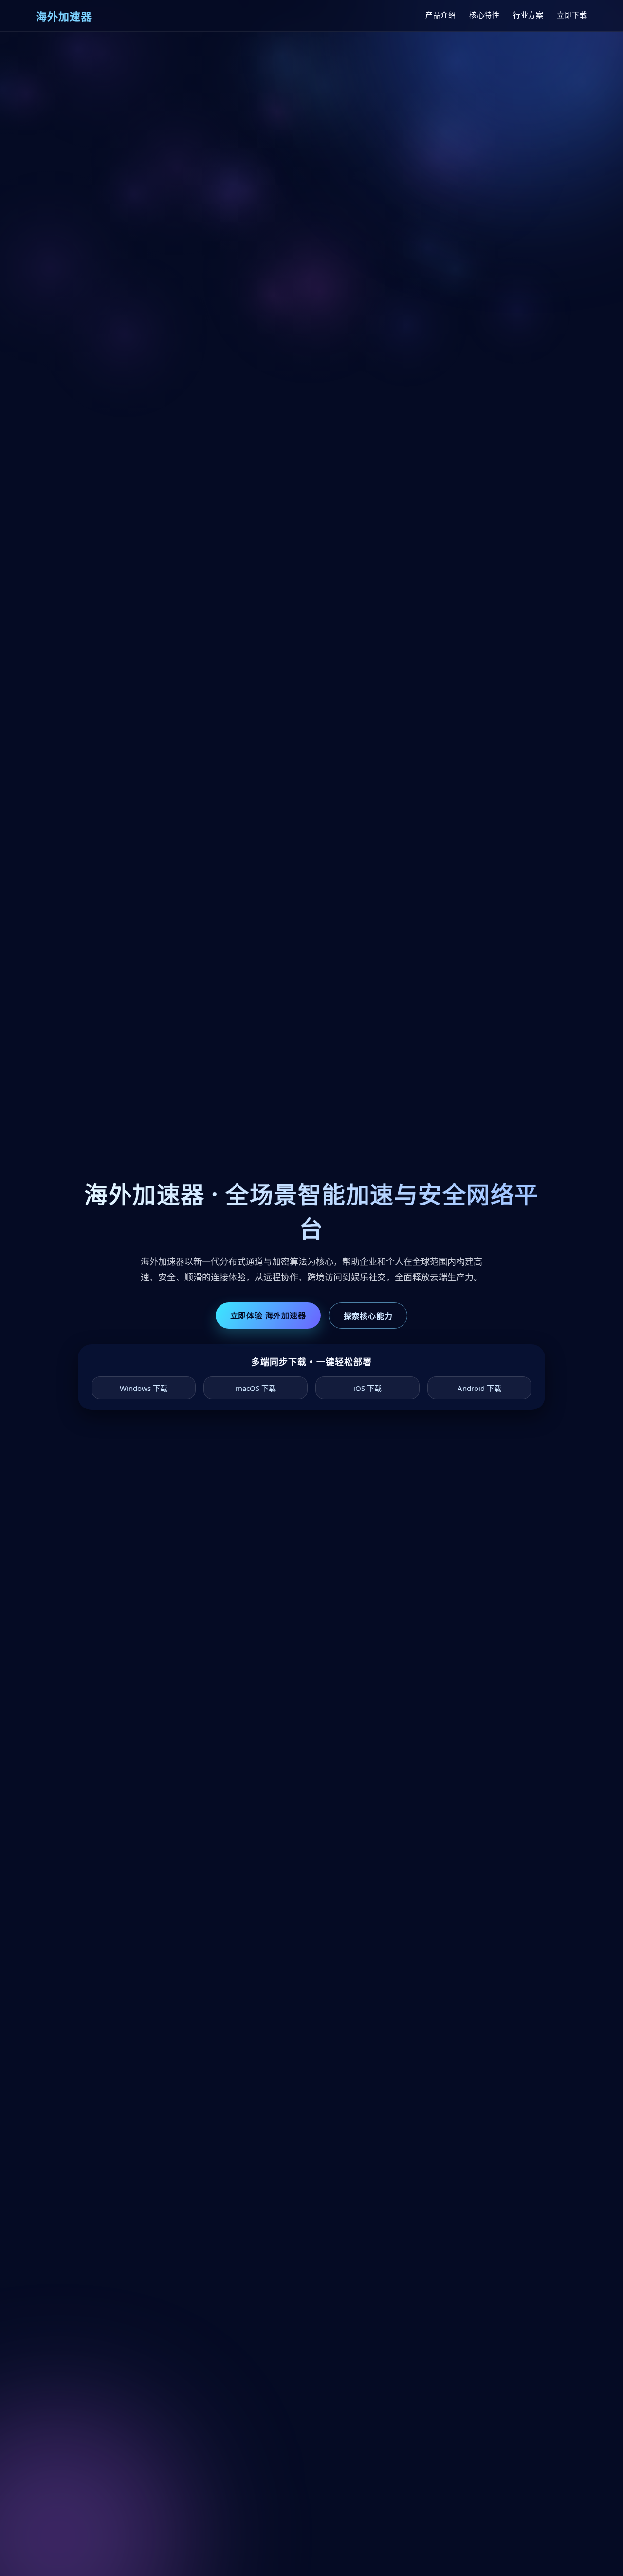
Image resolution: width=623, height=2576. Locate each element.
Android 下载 (479, 1388)
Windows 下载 (144, 1388)
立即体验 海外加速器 (268, 1316)
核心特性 (484, 15)
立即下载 (572, 15)
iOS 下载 (367, 1388)
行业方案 (528, 15)
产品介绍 (440, 15)
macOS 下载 (256, 1388)
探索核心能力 (368, 1316)
